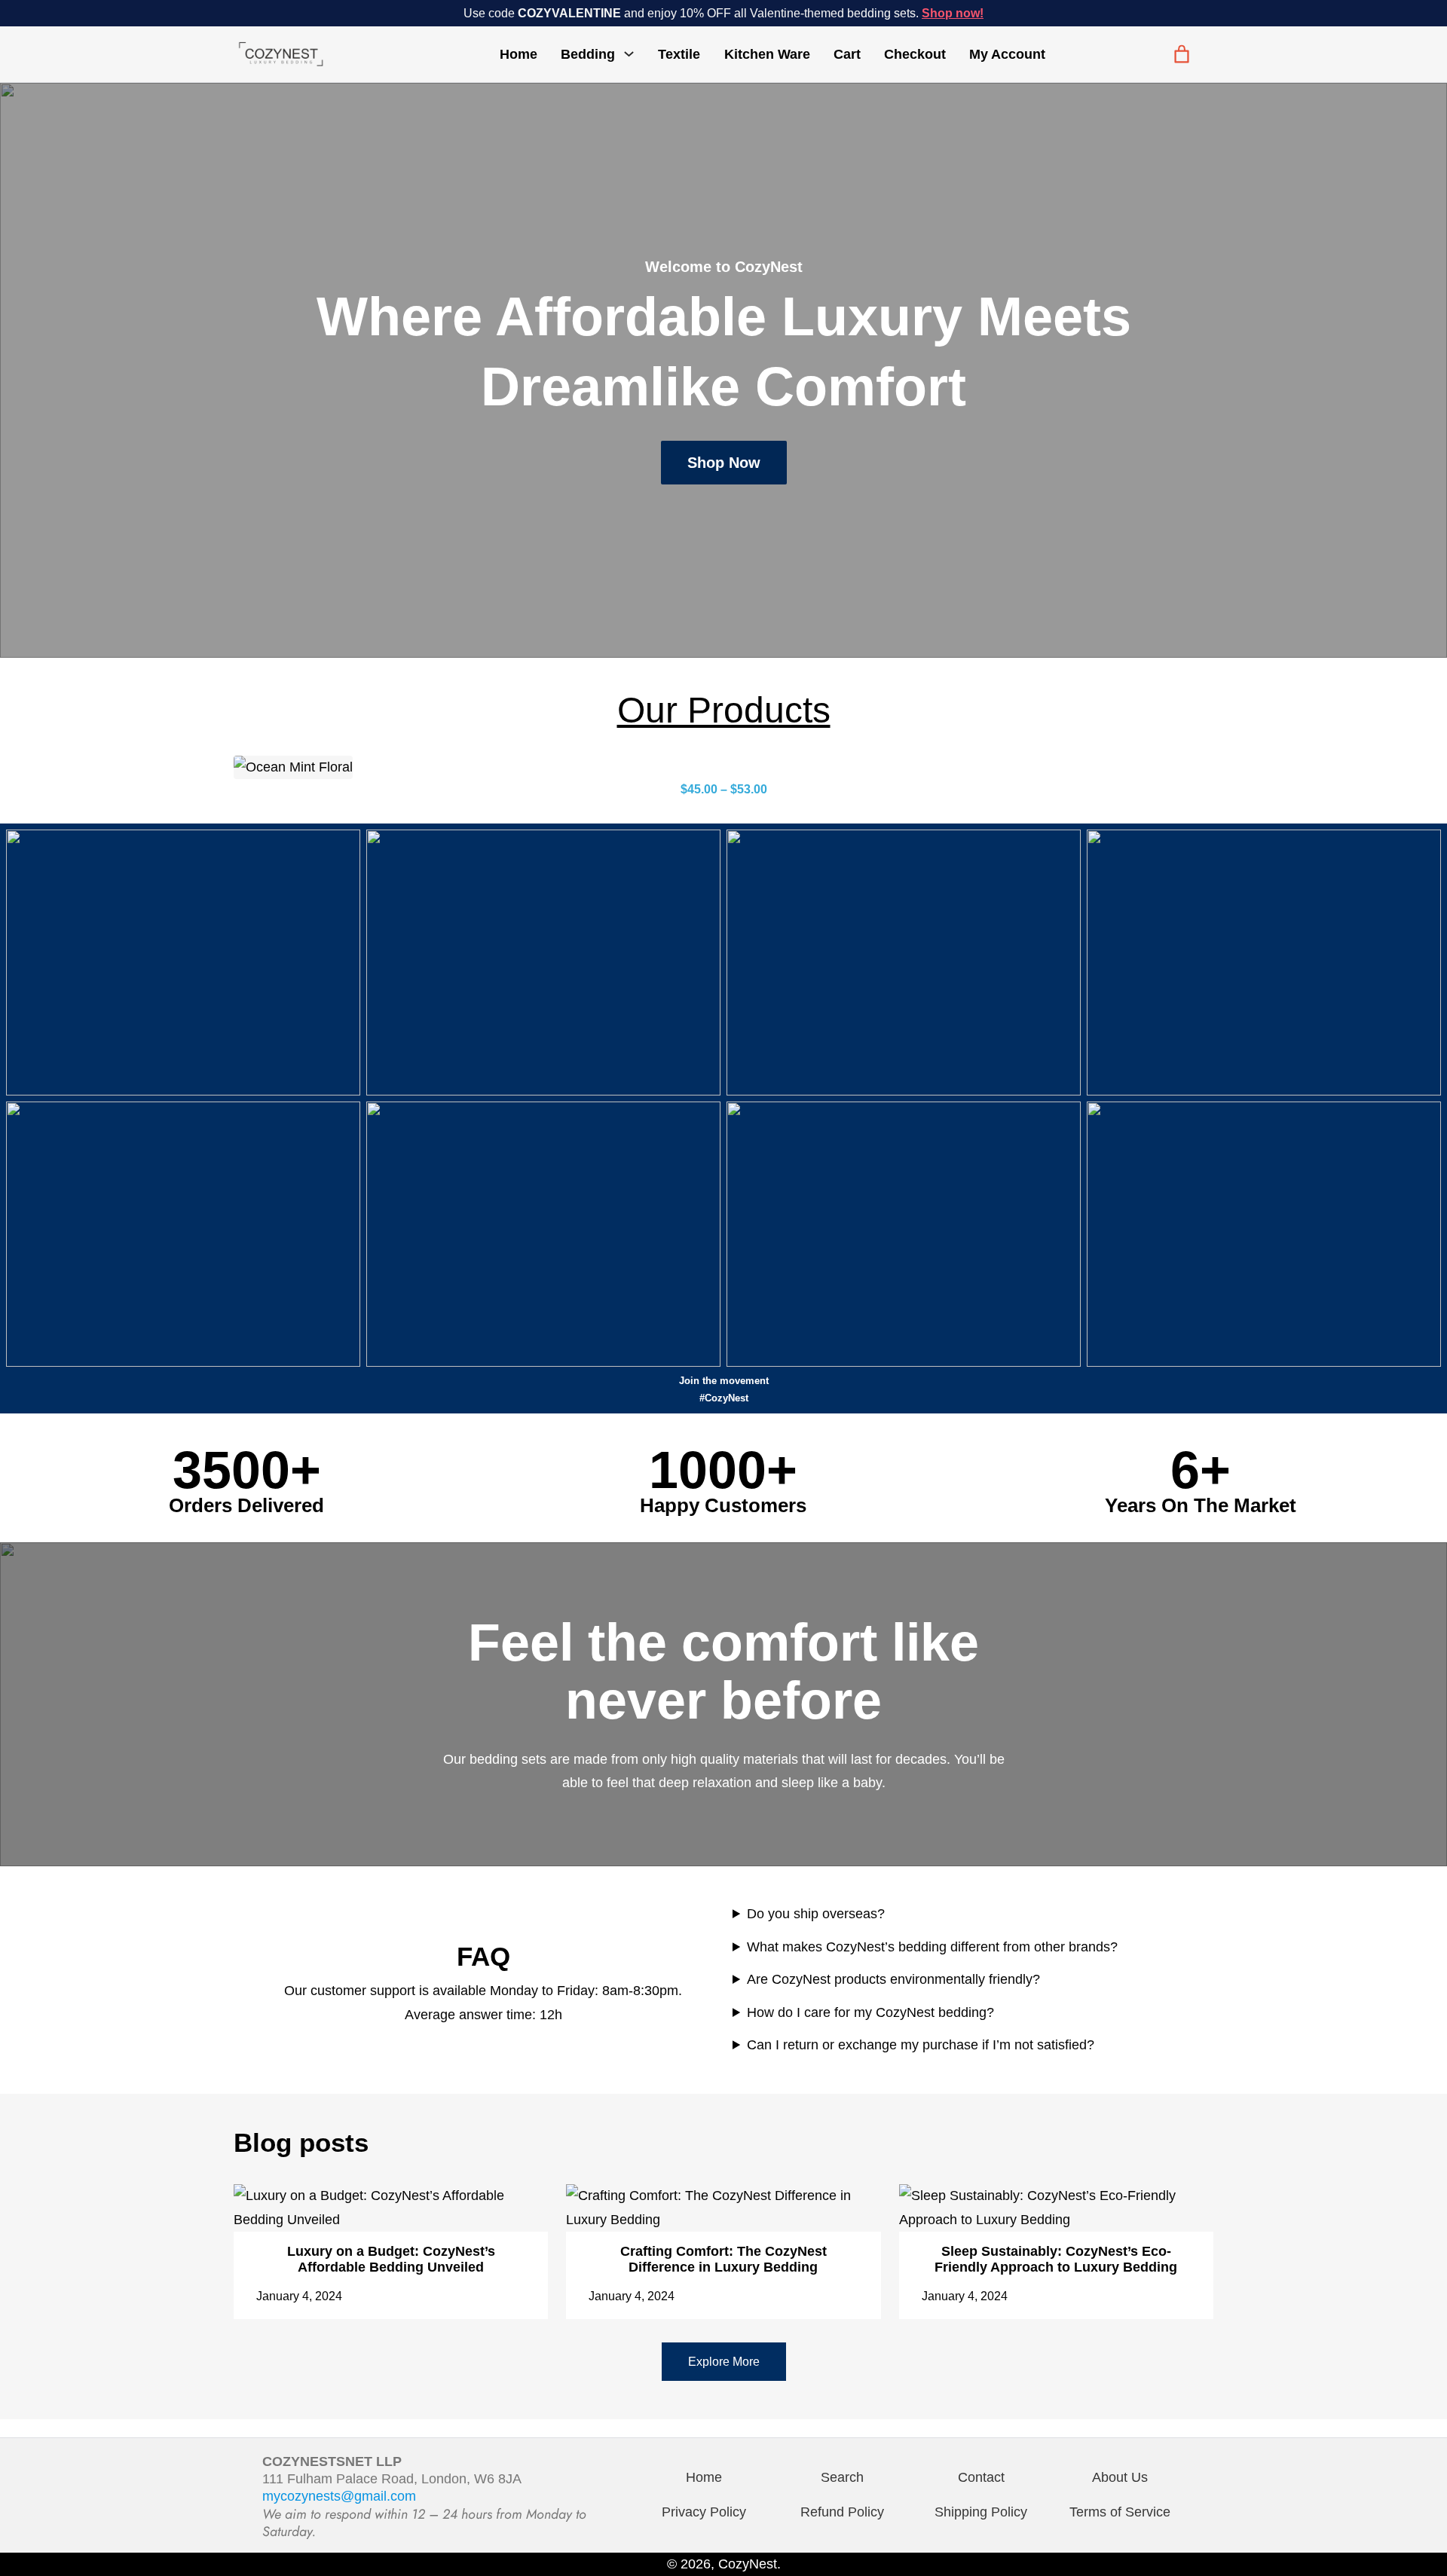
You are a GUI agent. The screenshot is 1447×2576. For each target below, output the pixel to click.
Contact (981, 2477)
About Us (1120, 2477)
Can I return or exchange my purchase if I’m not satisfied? (921, 2045)
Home (519, 54)
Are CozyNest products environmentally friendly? (893, 1979)
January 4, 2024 (299, 2296)
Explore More (724, 2362)
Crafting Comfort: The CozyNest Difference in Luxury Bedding (723, 2259)
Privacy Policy (704, 2512)
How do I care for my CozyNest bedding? (870, 2012)
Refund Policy (842, 2512)
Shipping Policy (981, 2512)
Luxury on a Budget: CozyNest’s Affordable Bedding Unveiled (391, 2259)
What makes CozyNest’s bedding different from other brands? (932, 1947)
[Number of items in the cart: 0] (1182, 54)
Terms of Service (1120, 2512)
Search (842, 2477)
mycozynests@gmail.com (339, 2496)
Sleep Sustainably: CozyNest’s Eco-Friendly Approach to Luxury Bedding (1056, 2259)
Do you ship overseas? (816, 1914)
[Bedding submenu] (629, 53)
